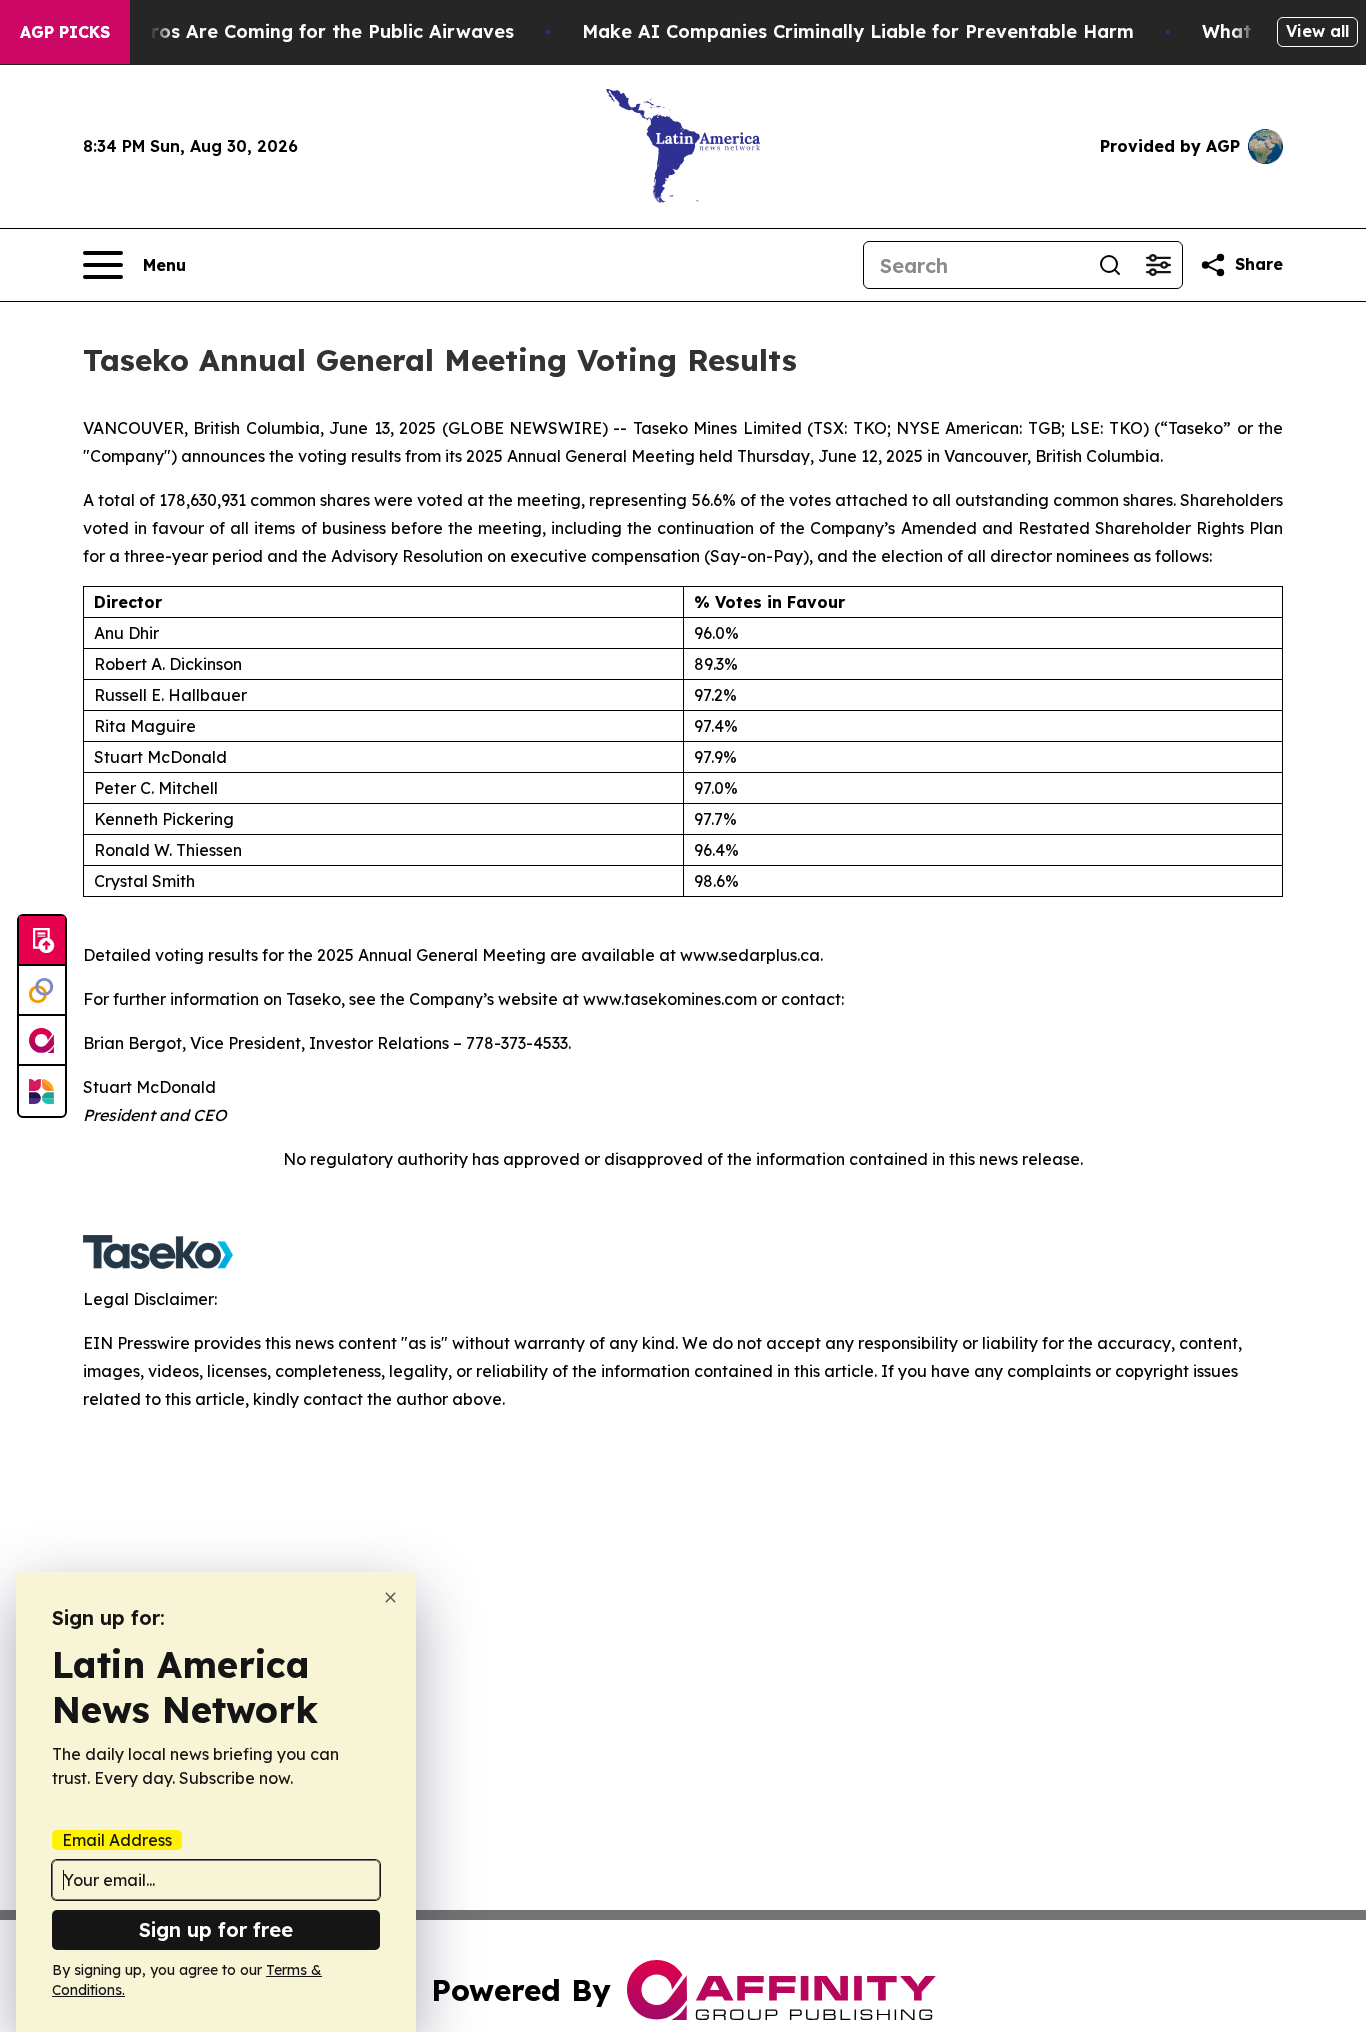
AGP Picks (65, 32)
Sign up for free (216, 1929)
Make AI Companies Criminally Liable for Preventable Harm (858, 31)
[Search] (1110, 265)
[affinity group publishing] (42, 1041)
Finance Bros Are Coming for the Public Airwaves (287, 31)
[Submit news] (42, 941)
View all (1317, 31)
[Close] (390, 1597)
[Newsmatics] (42, 1091)
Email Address (117, 1840)
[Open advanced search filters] (1158, 265)
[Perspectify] (42, 991)
